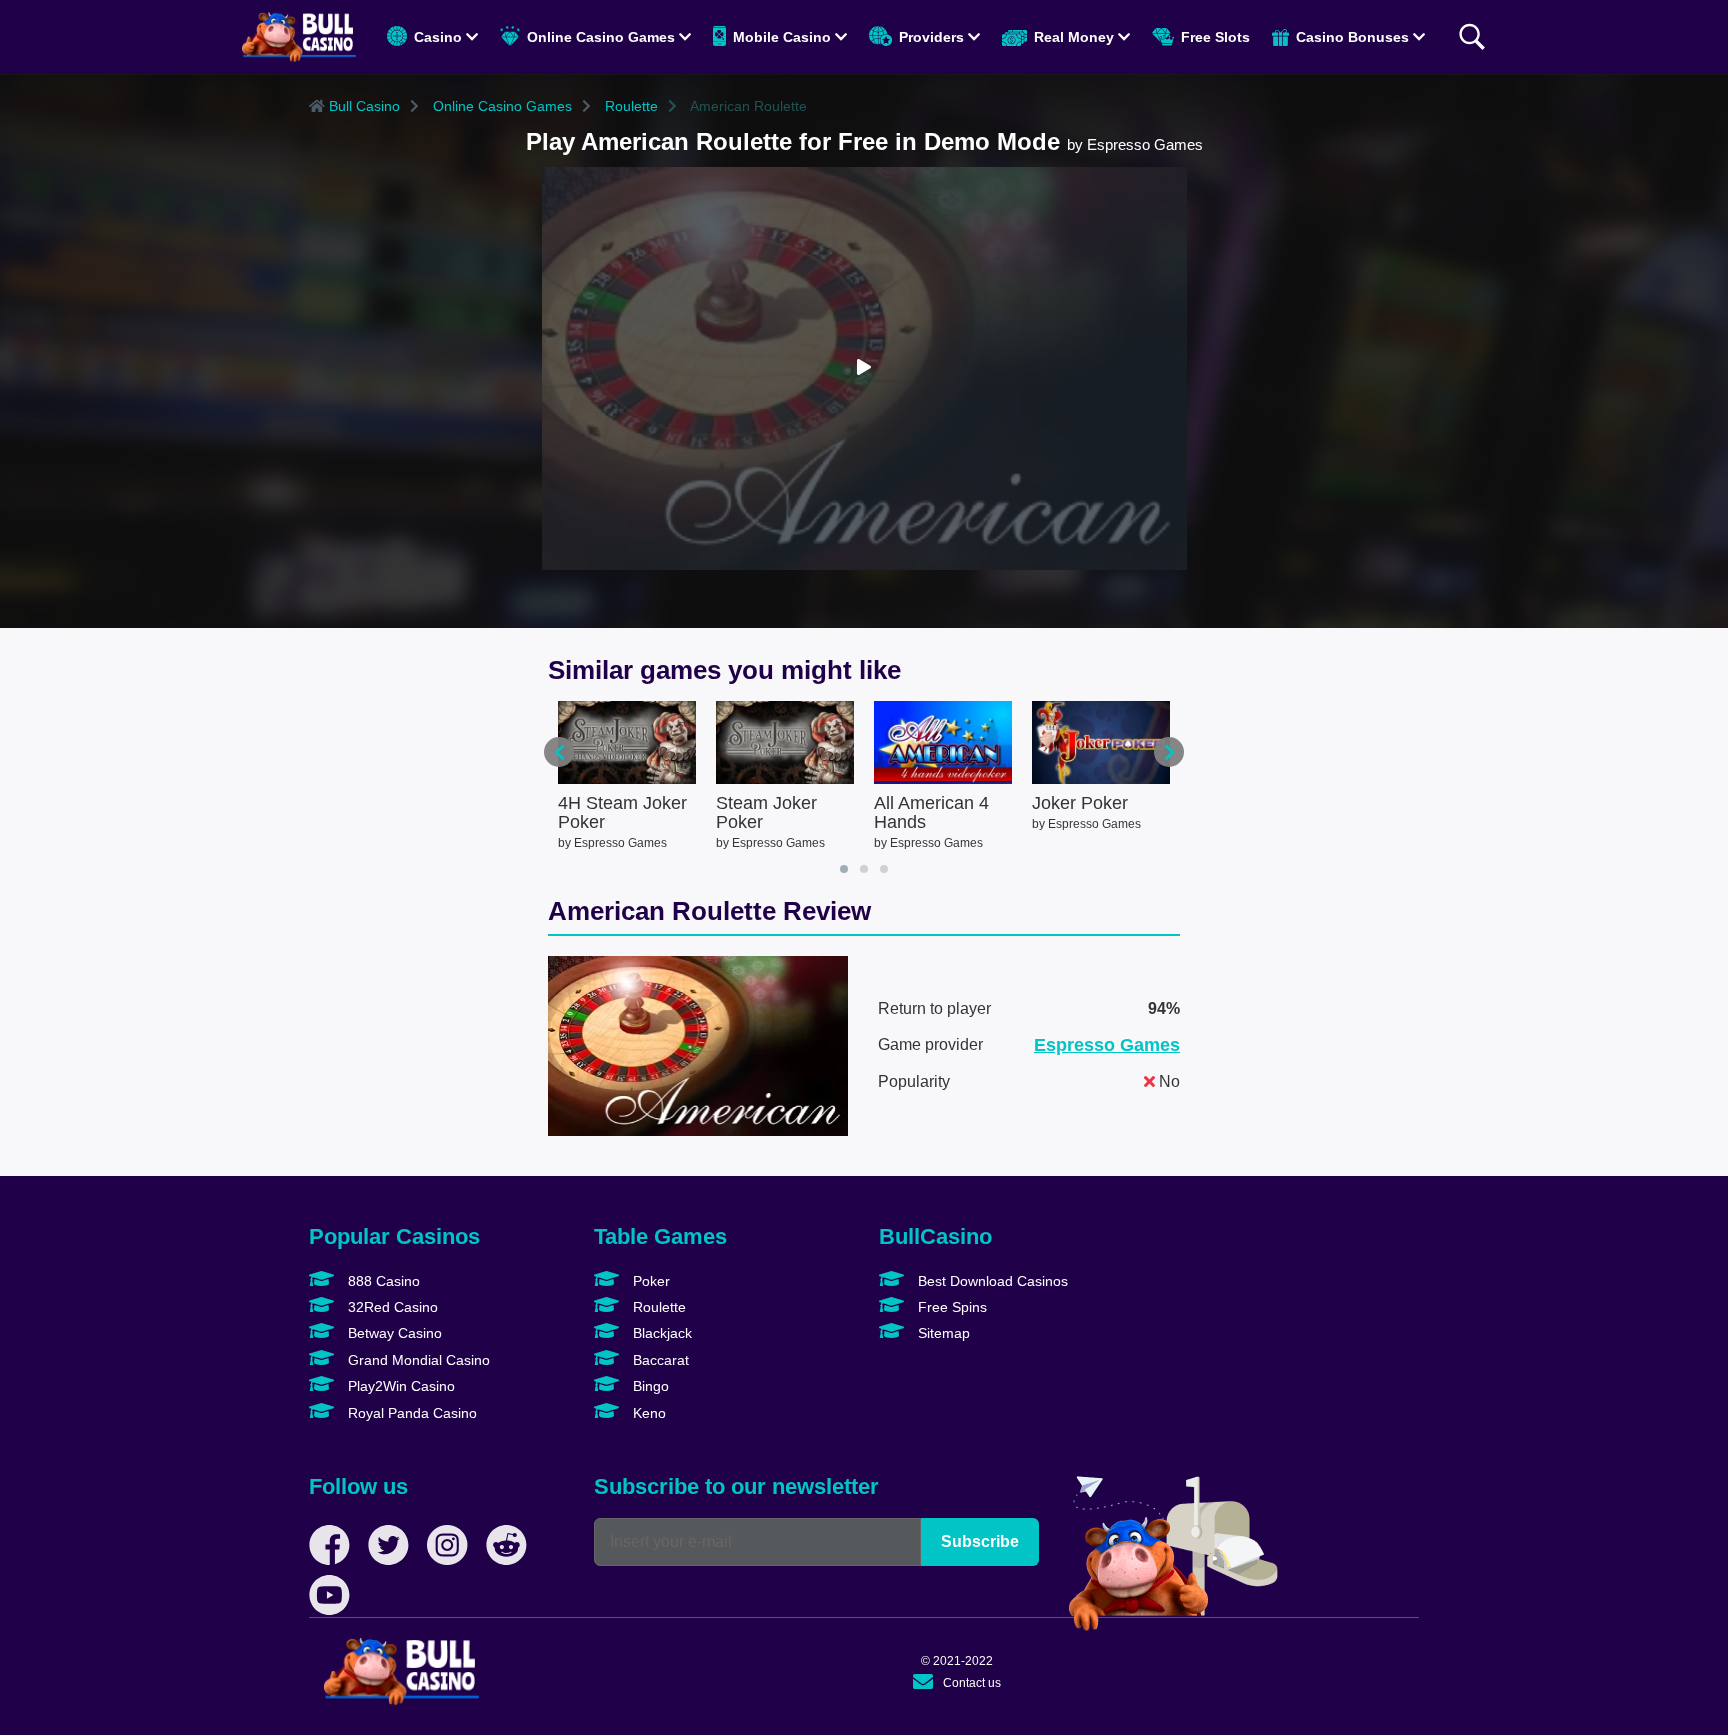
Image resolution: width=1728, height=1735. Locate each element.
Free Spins (950, 1307)
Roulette (629, 106)
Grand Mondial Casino (417, 1360)
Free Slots (1213, 37)
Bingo (649, 1386)
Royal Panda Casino (410, 1413)
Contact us (972, 1683)
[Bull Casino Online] (299, 37)
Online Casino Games (601, 37)
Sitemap (942, 1333)
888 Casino (382, 1281)
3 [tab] (884, 869)
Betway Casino (393, 1333)
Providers (931, 37)
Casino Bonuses (1352, 37)
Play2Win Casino (399, 1386)
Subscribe (980, 1541)
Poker (649, 1281)
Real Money (1074, 37)
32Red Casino (391, 1307)
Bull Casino (362, 106)
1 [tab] (844, 869)
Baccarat (659, 1360)
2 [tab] (864, 869)
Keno (647, 1413)
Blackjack (660, 1333)
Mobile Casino (782, 37)
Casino (438, 37)
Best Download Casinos (991, 1281)
